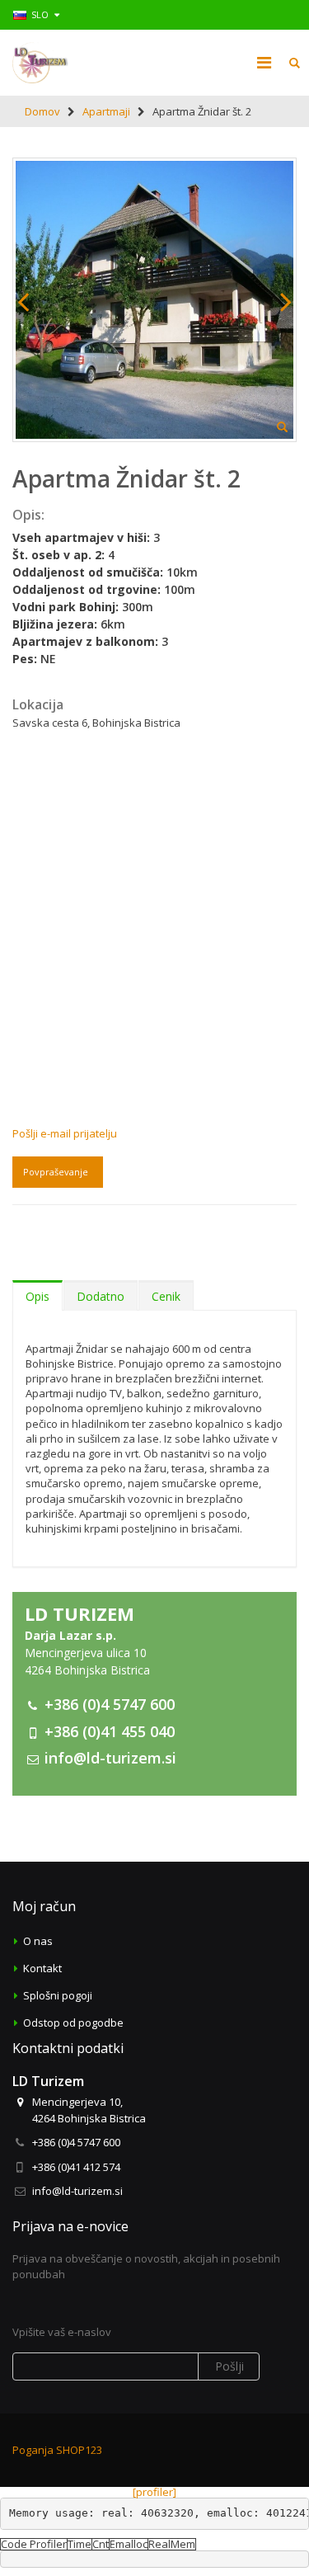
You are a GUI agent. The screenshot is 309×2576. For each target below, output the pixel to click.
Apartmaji (106, 111)
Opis (37, 1296)
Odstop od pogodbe (73, 2023)
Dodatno (101, 1296)
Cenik (166, 1296)
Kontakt (42, 1968)
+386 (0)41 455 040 (110, 1731)
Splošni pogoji (58, 1995)
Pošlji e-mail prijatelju (65, 1133)
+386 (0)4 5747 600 (110, 1704)
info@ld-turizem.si (110, 1758)
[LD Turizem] (40, 63)
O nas (38, 1941)
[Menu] (264, 62)
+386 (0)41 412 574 (76, 2167)
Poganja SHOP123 (57, 2450)
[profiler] (154, 2492)
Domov (42, 111)
